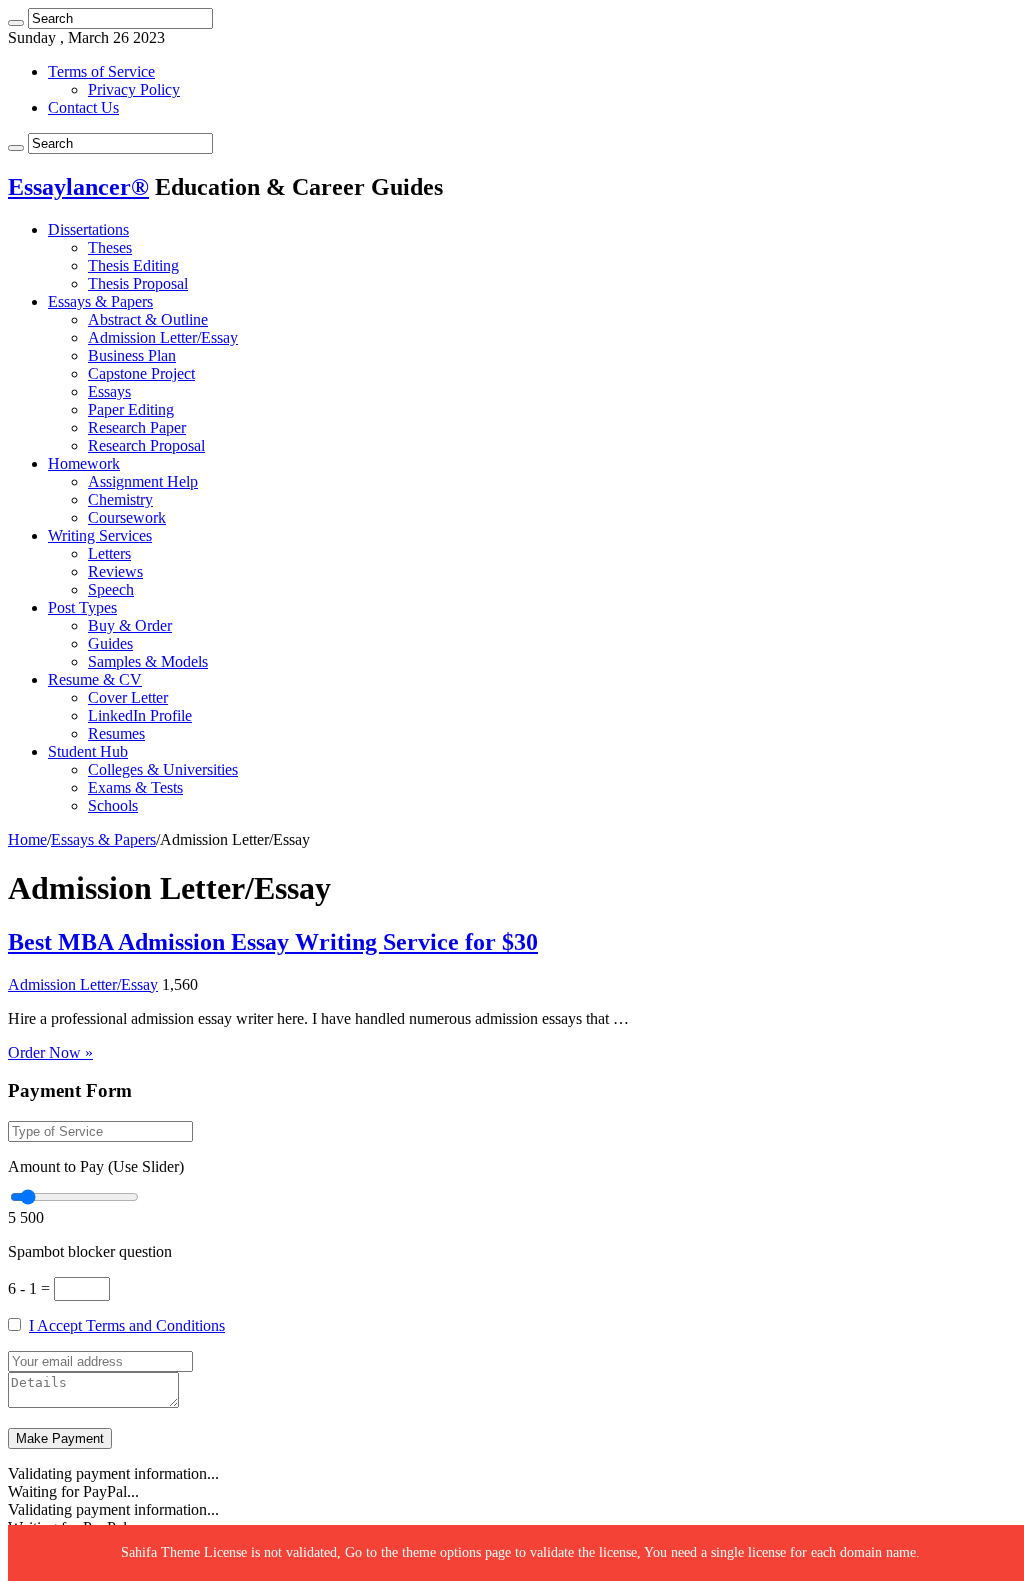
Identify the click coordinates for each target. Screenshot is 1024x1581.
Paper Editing (131, 409)
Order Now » (50, 1052)
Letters (109, 553)
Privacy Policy (134, 89)
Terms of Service (101, 71)
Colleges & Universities (163, 769)
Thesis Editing (133, 265)
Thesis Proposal (138, 283)
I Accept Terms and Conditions (127, 1325)
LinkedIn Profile (140, 715)
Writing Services (100, 535)
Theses (110, 247)
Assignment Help (143, 481)
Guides (110, 643)
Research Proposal (146, 445)
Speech (111, 589)
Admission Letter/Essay (163, 337)
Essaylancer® (78, 187)
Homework (84, 463)
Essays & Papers (100, 301)
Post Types (82, 607)
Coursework (127, 517)
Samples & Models (148, 661)
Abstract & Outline (148, 319)
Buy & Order (130, 625)
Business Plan (132, 355)
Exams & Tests (135, 787)
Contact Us (83, 107)
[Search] (16, 23)
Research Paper (137, 427)
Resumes (116, 733)
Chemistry (120, 499)
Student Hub (88, 751)
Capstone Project (141, 373)
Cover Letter (128, 697)
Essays (109, 391)
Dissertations (88, 229)
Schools (113, 805)
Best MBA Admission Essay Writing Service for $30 (273, 942)
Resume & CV (95, 679)
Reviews (115, 571)
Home (27, 839)
